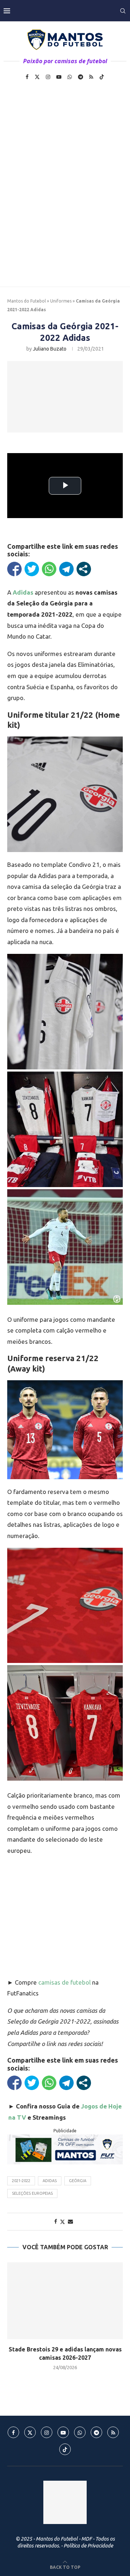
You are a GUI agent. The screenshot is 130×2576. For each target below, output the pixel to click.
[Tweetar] (32, 569)
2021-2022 (21, 2181)
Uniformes (61, 301)
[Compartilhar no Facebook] (14, 569)
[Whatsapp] (70, 77)
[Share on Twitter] (62, 2222)
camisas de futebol (64, 1982)
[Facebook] (27, 77)
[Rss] (91, 77)
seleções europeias (32, 2193)
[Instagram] (48, 77)
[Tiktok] (102, 77)
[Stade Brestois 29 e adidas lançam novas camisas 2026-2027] (65, 2301)
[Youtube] (59, 77)
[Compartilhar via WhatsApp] (49, 569)
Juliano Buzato (50, 349)
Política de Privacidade (88, 2546)
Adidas (50, 2181)
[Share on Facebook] (56, 2221)
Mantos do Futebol (27, 301)
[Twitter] (37, 77)
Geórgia (78, 2181)
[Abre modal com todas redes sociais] (84, 569)
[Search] (123, 11)
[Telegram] (81, 77)
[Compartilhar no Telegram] (66, 569)
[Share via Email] (70, 2221)
